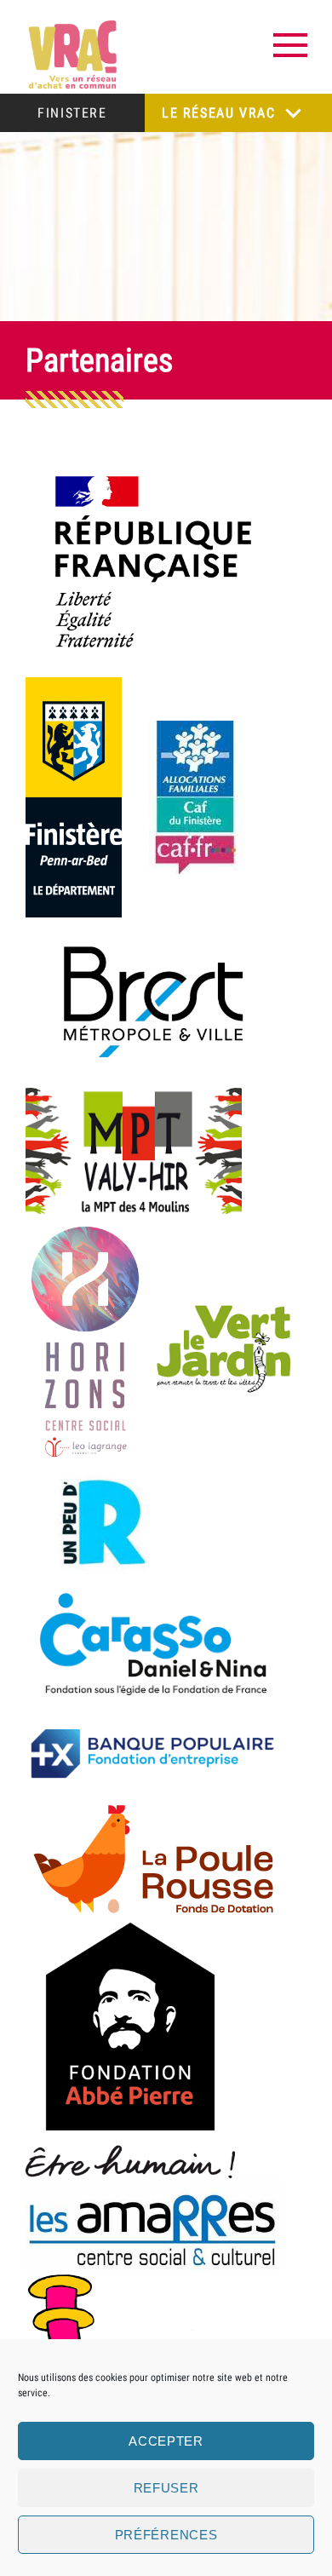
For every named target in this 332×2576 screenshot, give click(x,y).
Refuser (166, 2488)
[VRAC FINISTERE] (72, 55)
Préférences (166, 2535)
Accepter (166, 2441)
